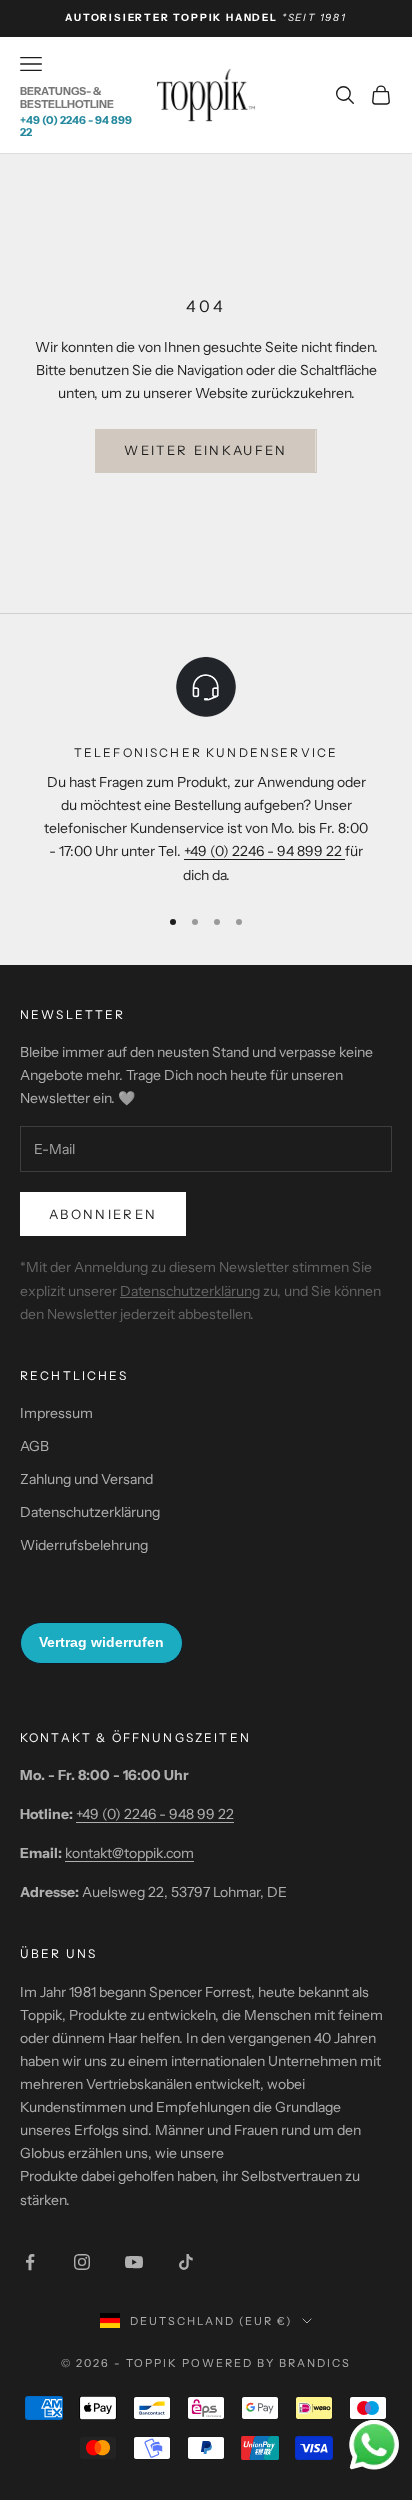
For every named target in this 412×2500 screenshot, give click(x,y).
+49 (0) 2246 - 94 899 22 (76, 126)
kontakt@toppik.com (129, 1853)
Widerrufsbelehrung (84, 1545)
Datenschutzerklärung (190, 1291)
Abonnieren (103, 1214)
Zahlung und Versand (86, 1479)
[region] (206, 770)
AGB (34, 1446)
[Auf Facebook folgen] (30, 2262)
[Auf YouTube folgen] (134, 2262)
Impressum (56, 1413)
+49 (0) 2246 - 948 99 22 (155, 1814)
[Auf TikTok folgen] (186, 2262)
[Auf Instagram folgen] (82, 2262)
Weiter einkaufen (205, 450)
